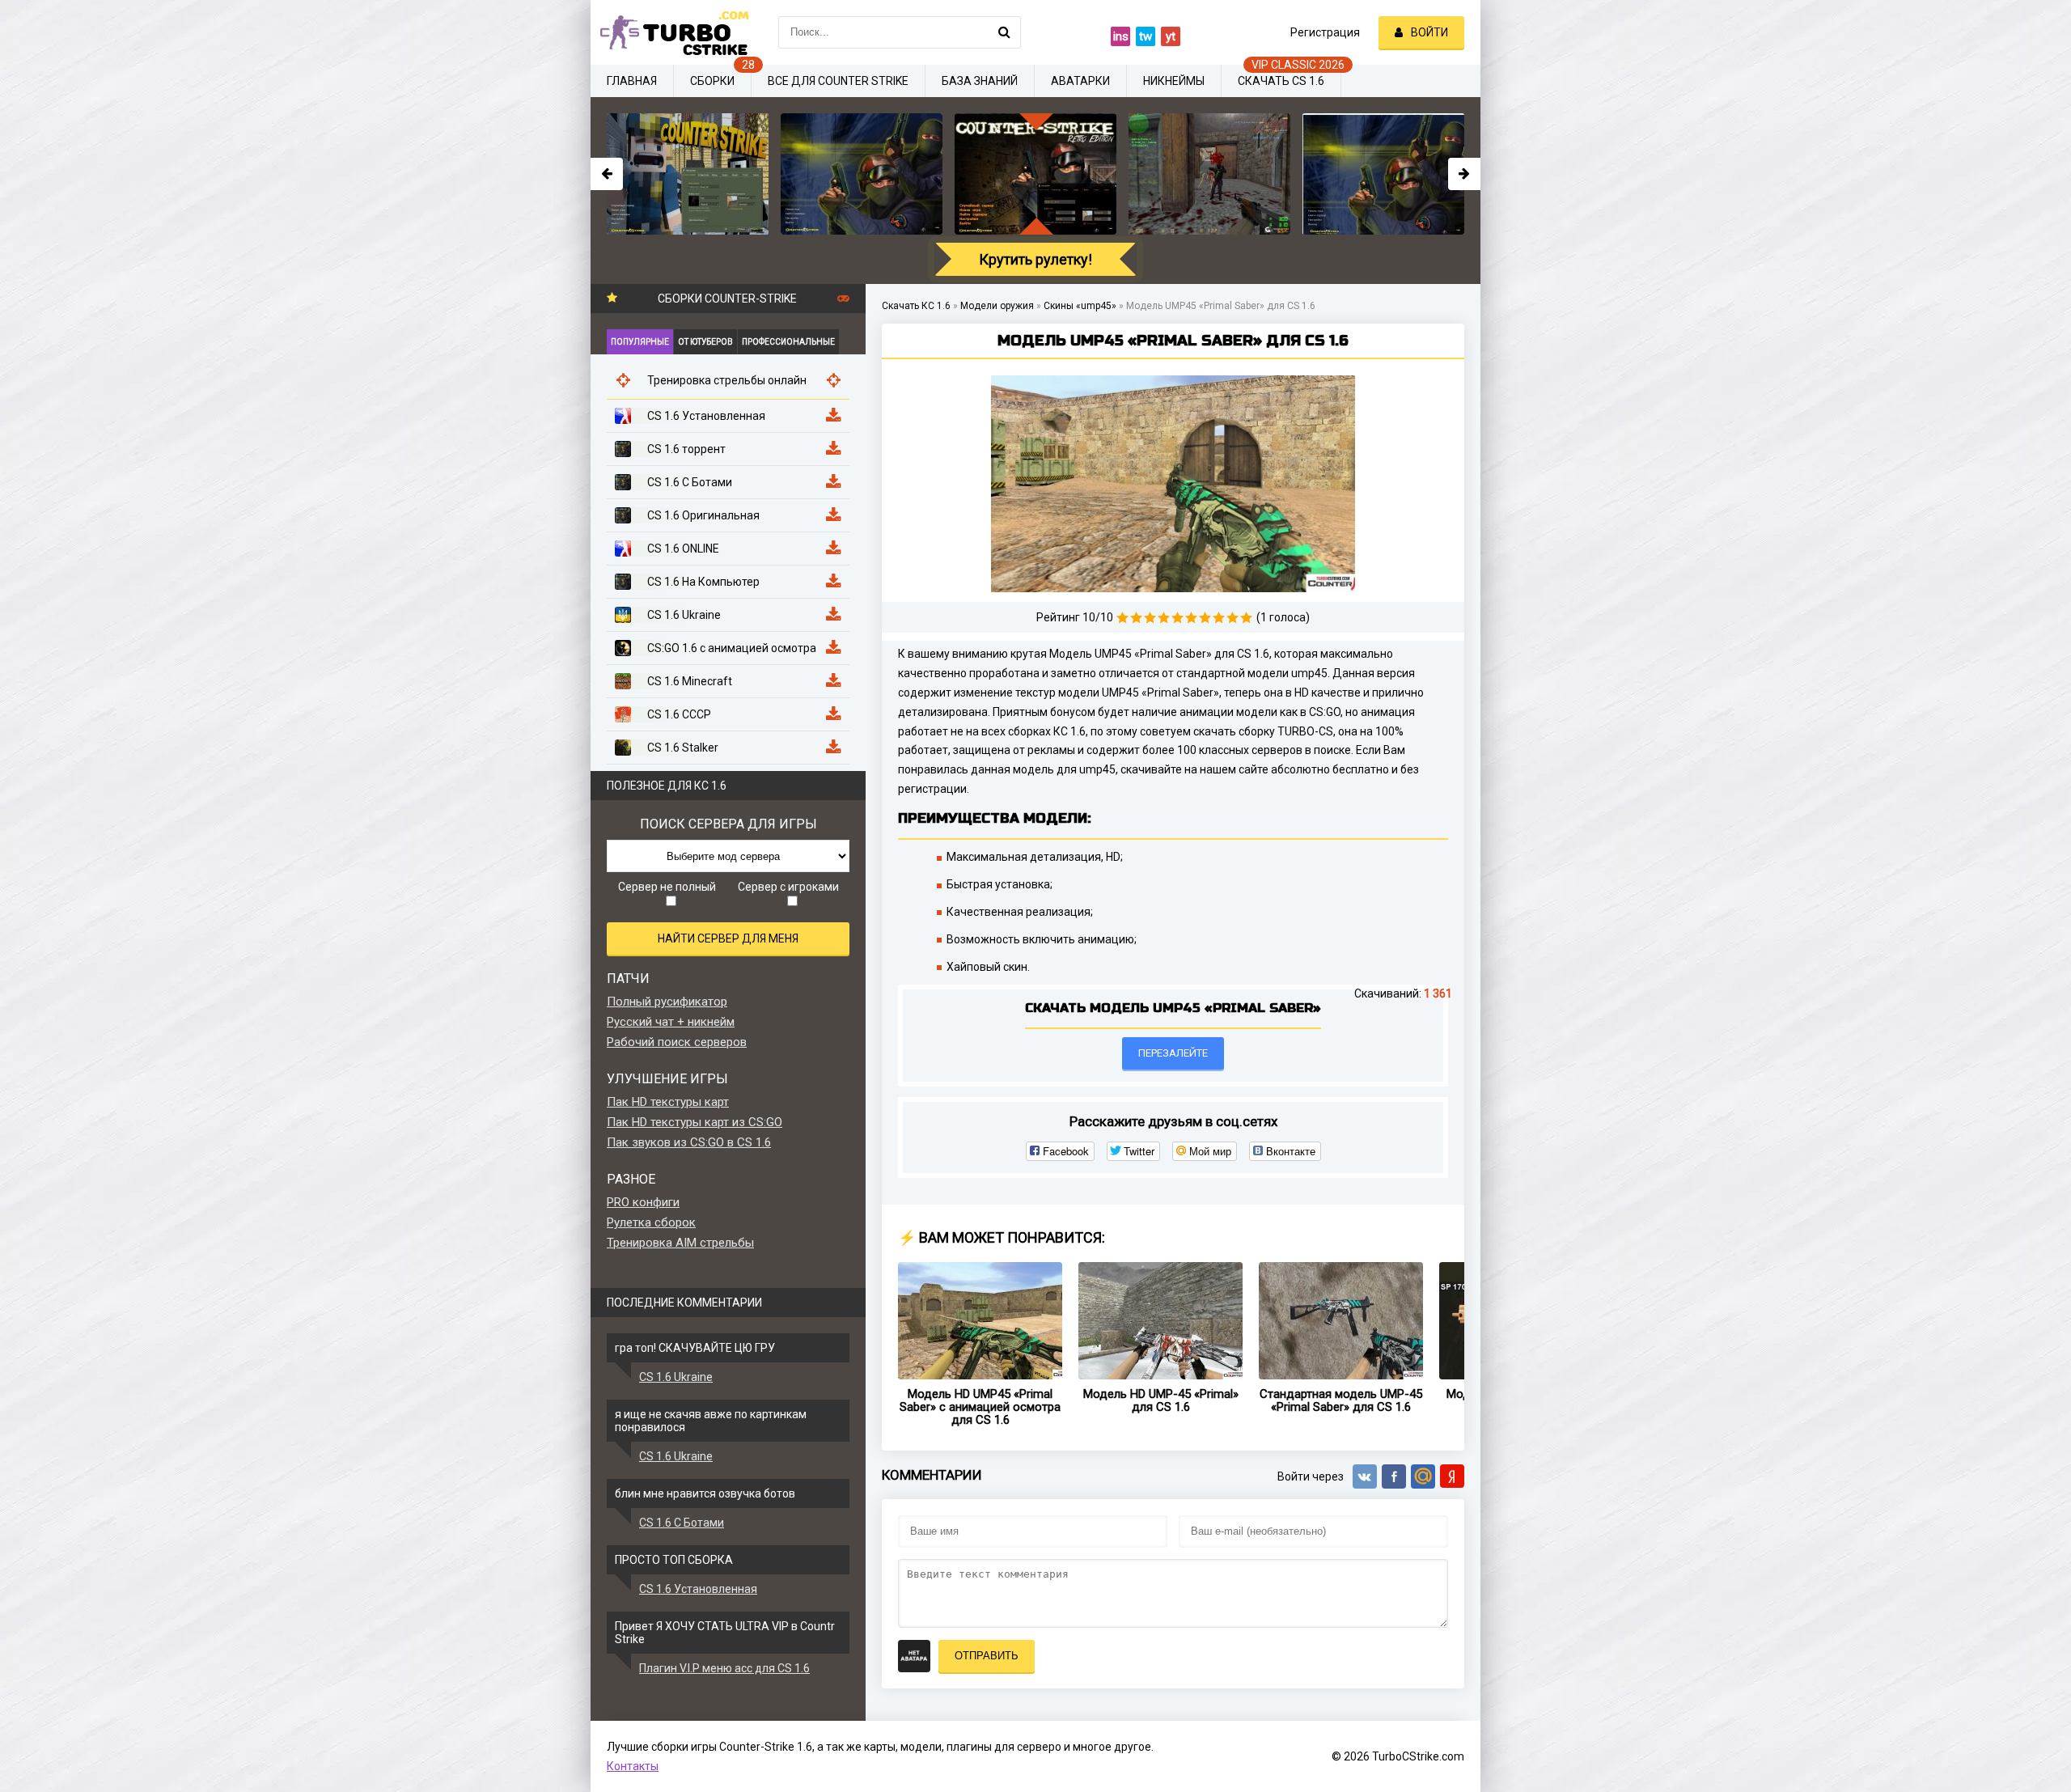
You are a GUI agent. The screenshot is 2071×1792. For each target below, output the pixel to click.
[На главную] (671, 32)
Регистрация (1325, 32)
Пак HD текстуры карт (668, 1102)
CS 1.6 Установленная (698, 1589)
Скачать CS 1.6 (1281, 81)
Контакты (633, 1766)
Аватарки (1080, 81)
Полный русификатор (667, 1002)
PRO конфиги (643, 1202)
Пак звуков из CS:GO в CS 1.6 (689, 1142)
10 (1246, 618)
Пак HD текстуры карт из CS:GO (695, 1122)
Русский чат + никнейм (671, 1022)
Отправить (987, 1656)
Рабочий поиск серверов (677, 1042)
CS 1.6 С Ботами (682, 1523)
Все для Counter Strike (838, 81)
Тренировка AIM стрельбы (680, 1243)
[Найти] (1005, 32)
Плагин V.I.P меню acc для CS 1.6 (724, 1668)
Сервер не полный (667, 887)
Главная (632, 81)
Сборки (712, 81)
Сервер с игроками (788, 887)
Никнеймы (1174, 81)
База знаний (980, 81)
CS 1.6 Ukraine (676, 1377)
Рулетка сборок (651, 1222)
